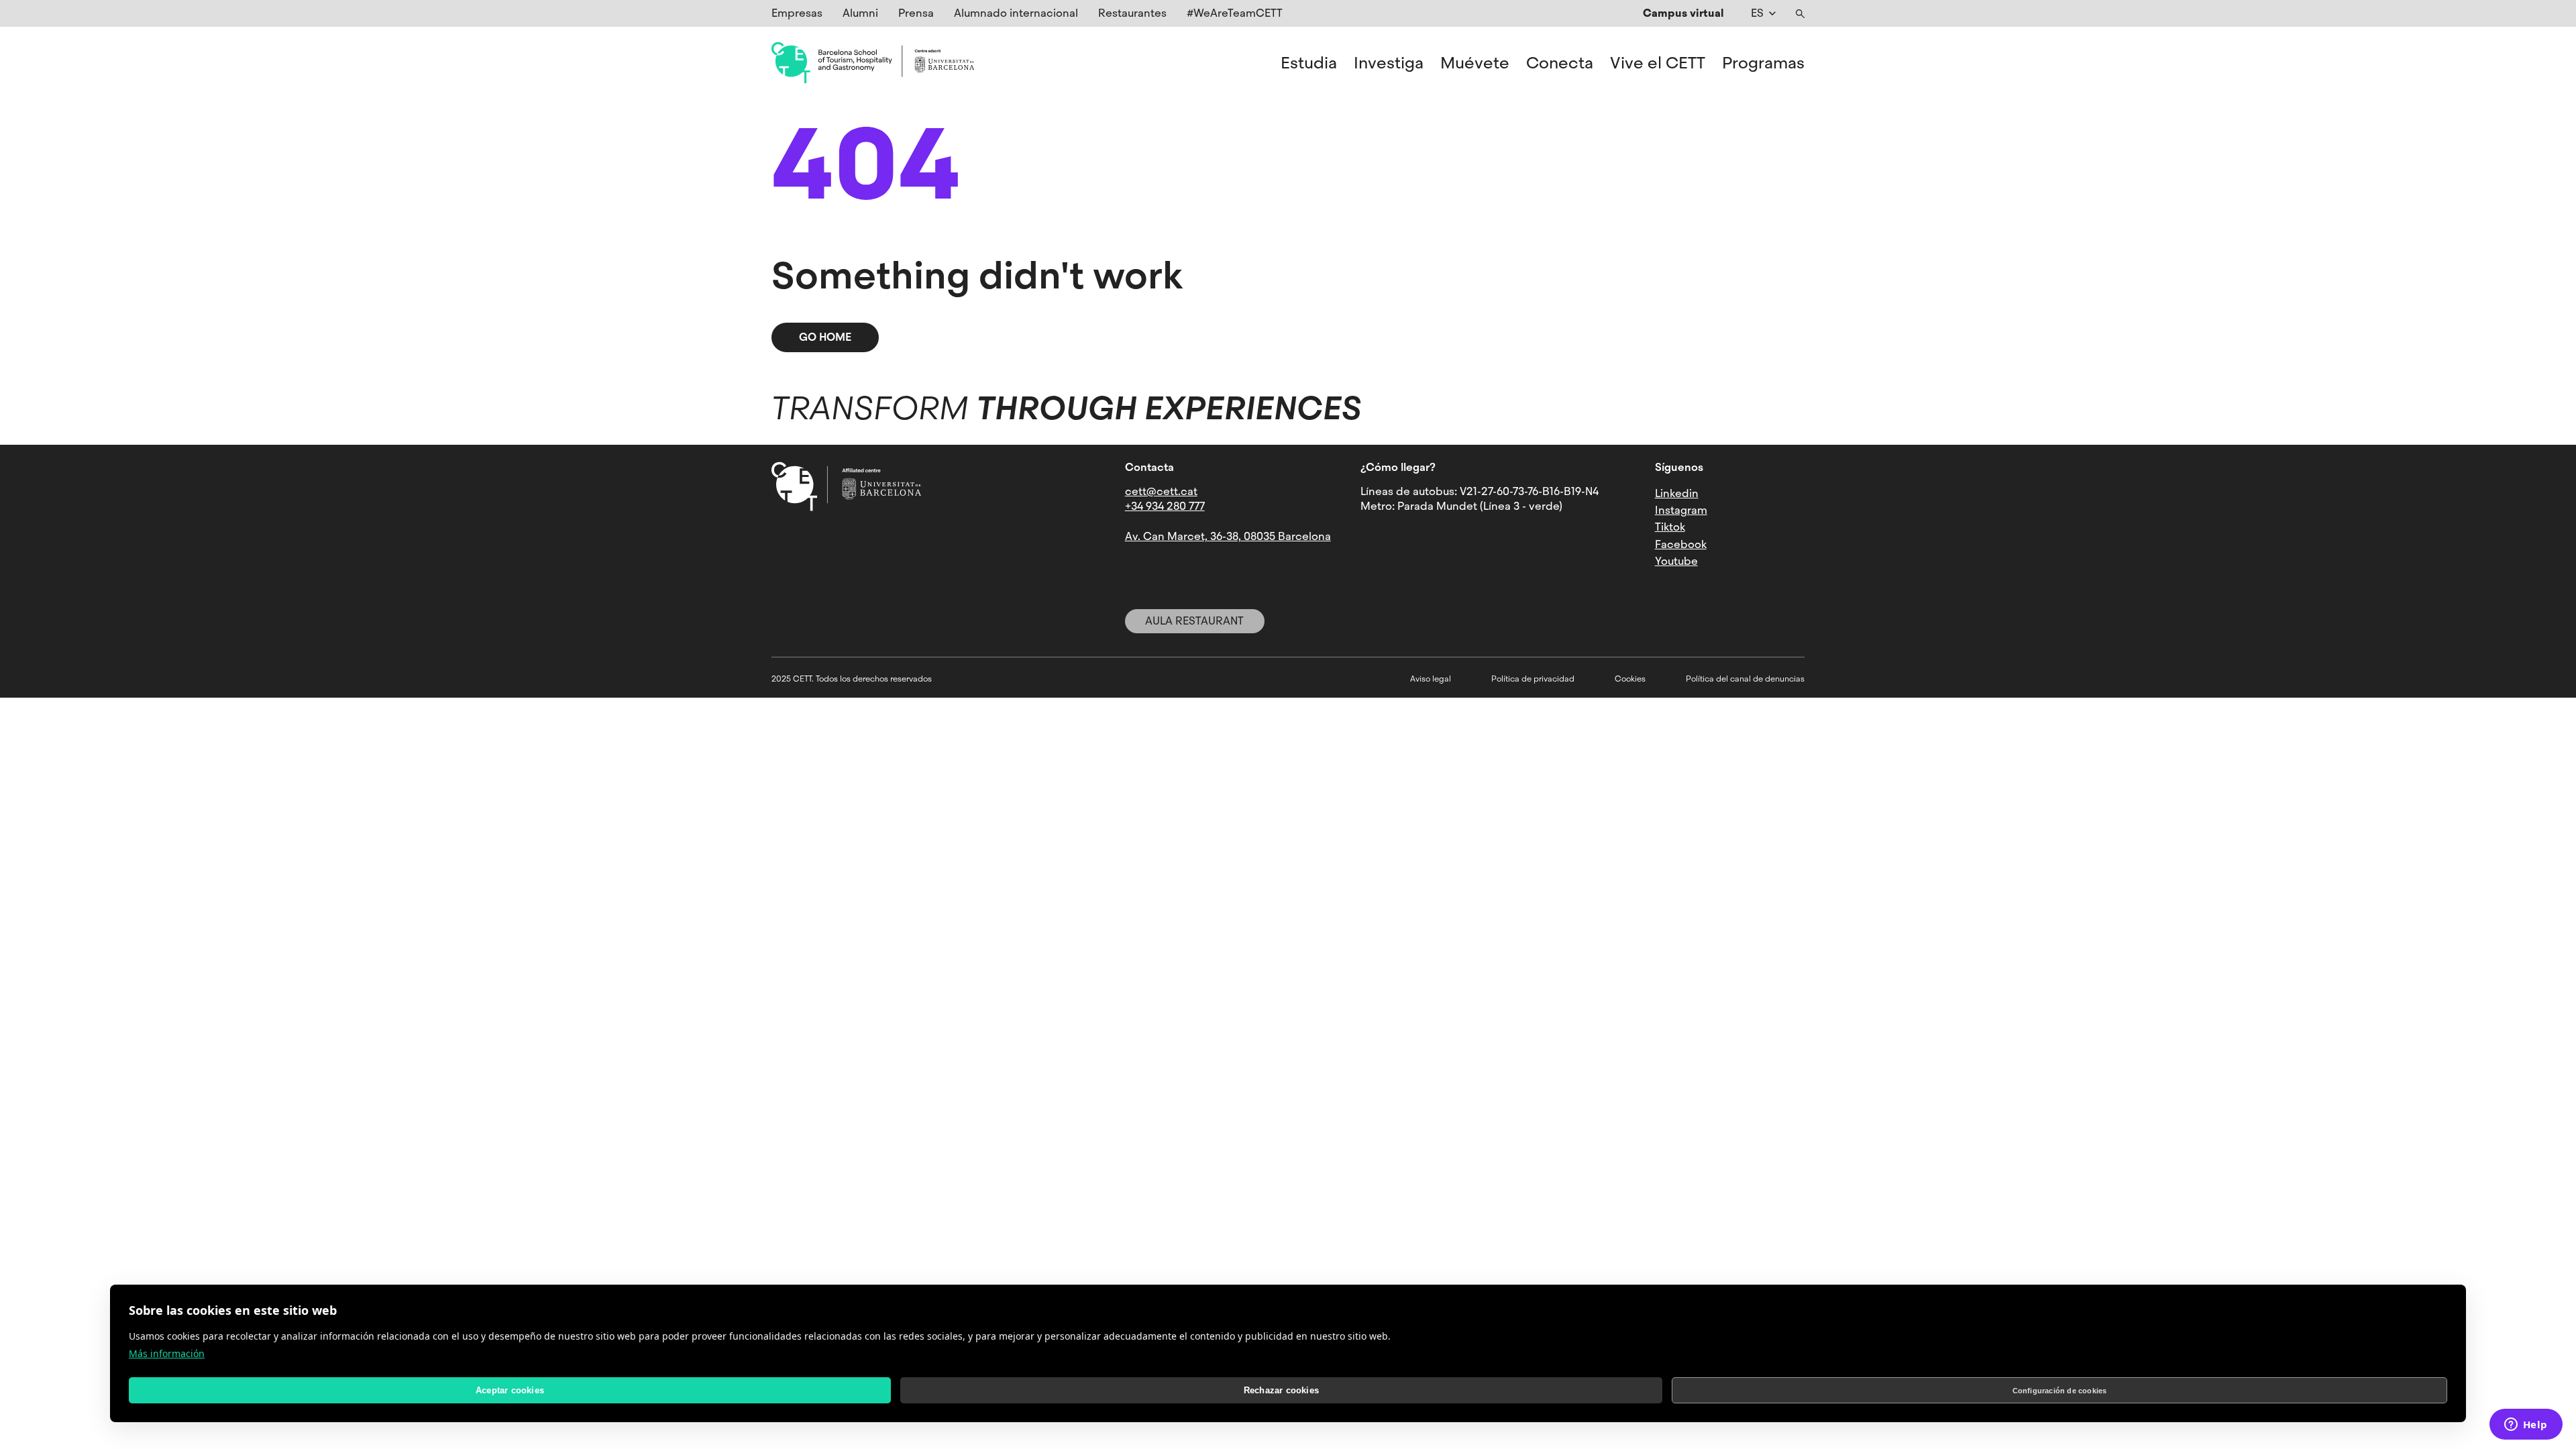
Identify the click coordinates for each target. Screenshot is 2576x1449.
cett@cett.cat (1161, 491)
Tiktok (1670, 527)
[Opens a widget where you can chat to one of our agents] (2526, 1426)
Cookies (1630, 679)
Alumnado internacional (1016, 13)
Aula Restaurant (1194, 621)
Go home (825, 337)
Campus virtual (1683, 13)
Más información (167, 1353)
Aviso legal (1431, 679)
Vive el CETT (1658, 63)
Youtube (1676, 561)
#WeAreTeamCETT (1235, 13)
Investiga (1389, 63)
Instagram (1681, 510)
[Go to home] (873, 63)
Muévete (1475, 63)
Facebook (1681, 544)
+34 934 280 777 (1165, 506)
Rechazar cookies (1281, 1390)
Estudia (1309, 63)
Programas (1763, 63)
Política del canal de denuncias (1745, 679)
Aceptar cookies (510, 1390)
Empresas (797, 13)
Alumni (860, 13)
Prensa (916, 13)
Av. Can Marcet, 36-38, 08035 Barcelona (1228, 536)
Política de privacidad (1533, 679)
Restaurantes (1132, 13)
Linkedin (1677, 493)
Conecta (1560, 63)
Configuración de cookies (2060, 1391)
